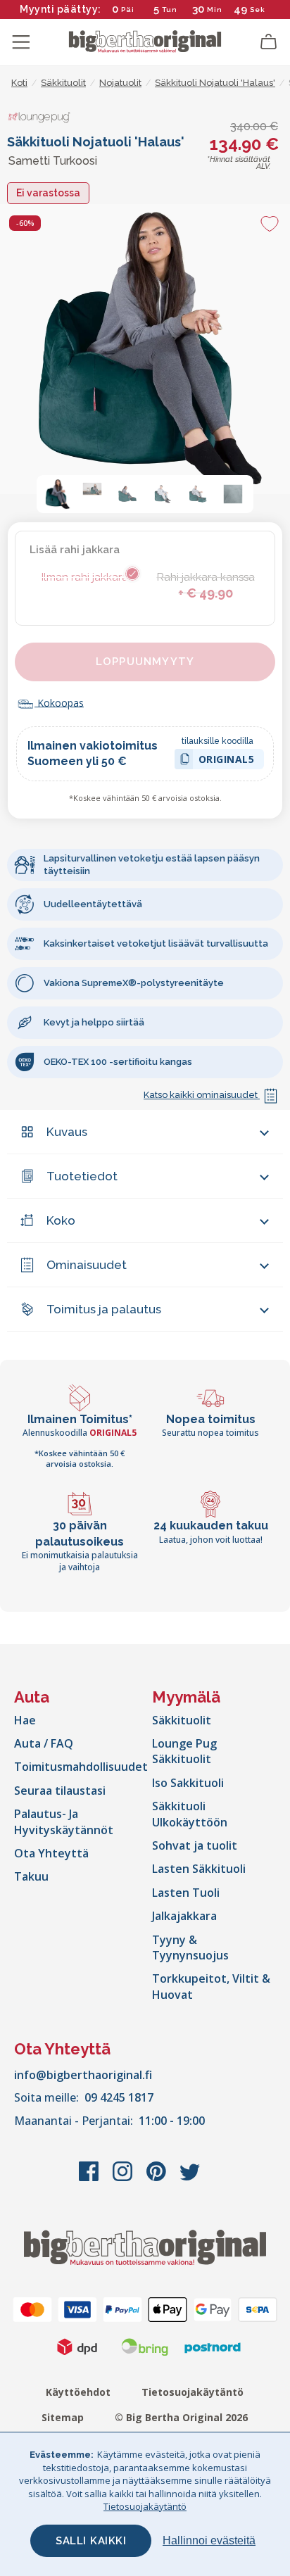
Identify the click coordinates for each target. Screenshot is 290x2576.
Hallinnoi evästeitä (209, 2540)
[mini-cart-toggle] (269, 42)
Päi (128, 10)
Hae (25, 1720)
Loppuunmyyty (145, 662)
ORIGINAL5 (227, 761)
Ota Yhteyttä (51, 1853)
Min (215, 10)
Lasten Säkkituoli (199, 1869)
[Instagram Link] (124, 2178)
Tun (170, 10)
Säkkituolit (182, 1720)
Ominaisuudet (87, 1265)
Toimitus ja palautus (104, 1309)
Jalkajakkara (184, 1916)
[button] (57, 494)
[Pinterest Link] (158, 2178)
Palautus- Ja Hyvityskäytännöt (64, 1821)
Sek (258, 10)
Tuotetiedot (82, 1176)
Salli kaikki (91, 2541)
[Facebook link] (90, 2178)
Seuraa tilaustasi (60, 1791)
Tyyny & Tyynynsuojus (190, 1947)
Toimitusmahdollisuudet (81, 1767)
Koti (19, 83)
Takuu (31, 1876)
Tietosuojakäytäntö (193, 2392)
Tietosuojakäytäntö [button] (145, 2506)
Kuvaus (67, 1132)
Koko (61, 1220)
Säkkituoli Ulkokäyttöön (190, 1814)
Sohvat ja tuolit (195, 1845)
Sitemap (63, 2417)
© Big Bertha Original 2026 (181, 2417)
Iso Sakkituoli (188, 1783)
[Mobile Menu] (21, 42)
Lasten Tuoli (186, 1893)
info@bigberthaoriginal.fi (83, 2075)
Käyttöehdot (78, 2392)
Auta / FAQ (44, 1743)
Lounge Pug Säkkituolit (184, 1751)
